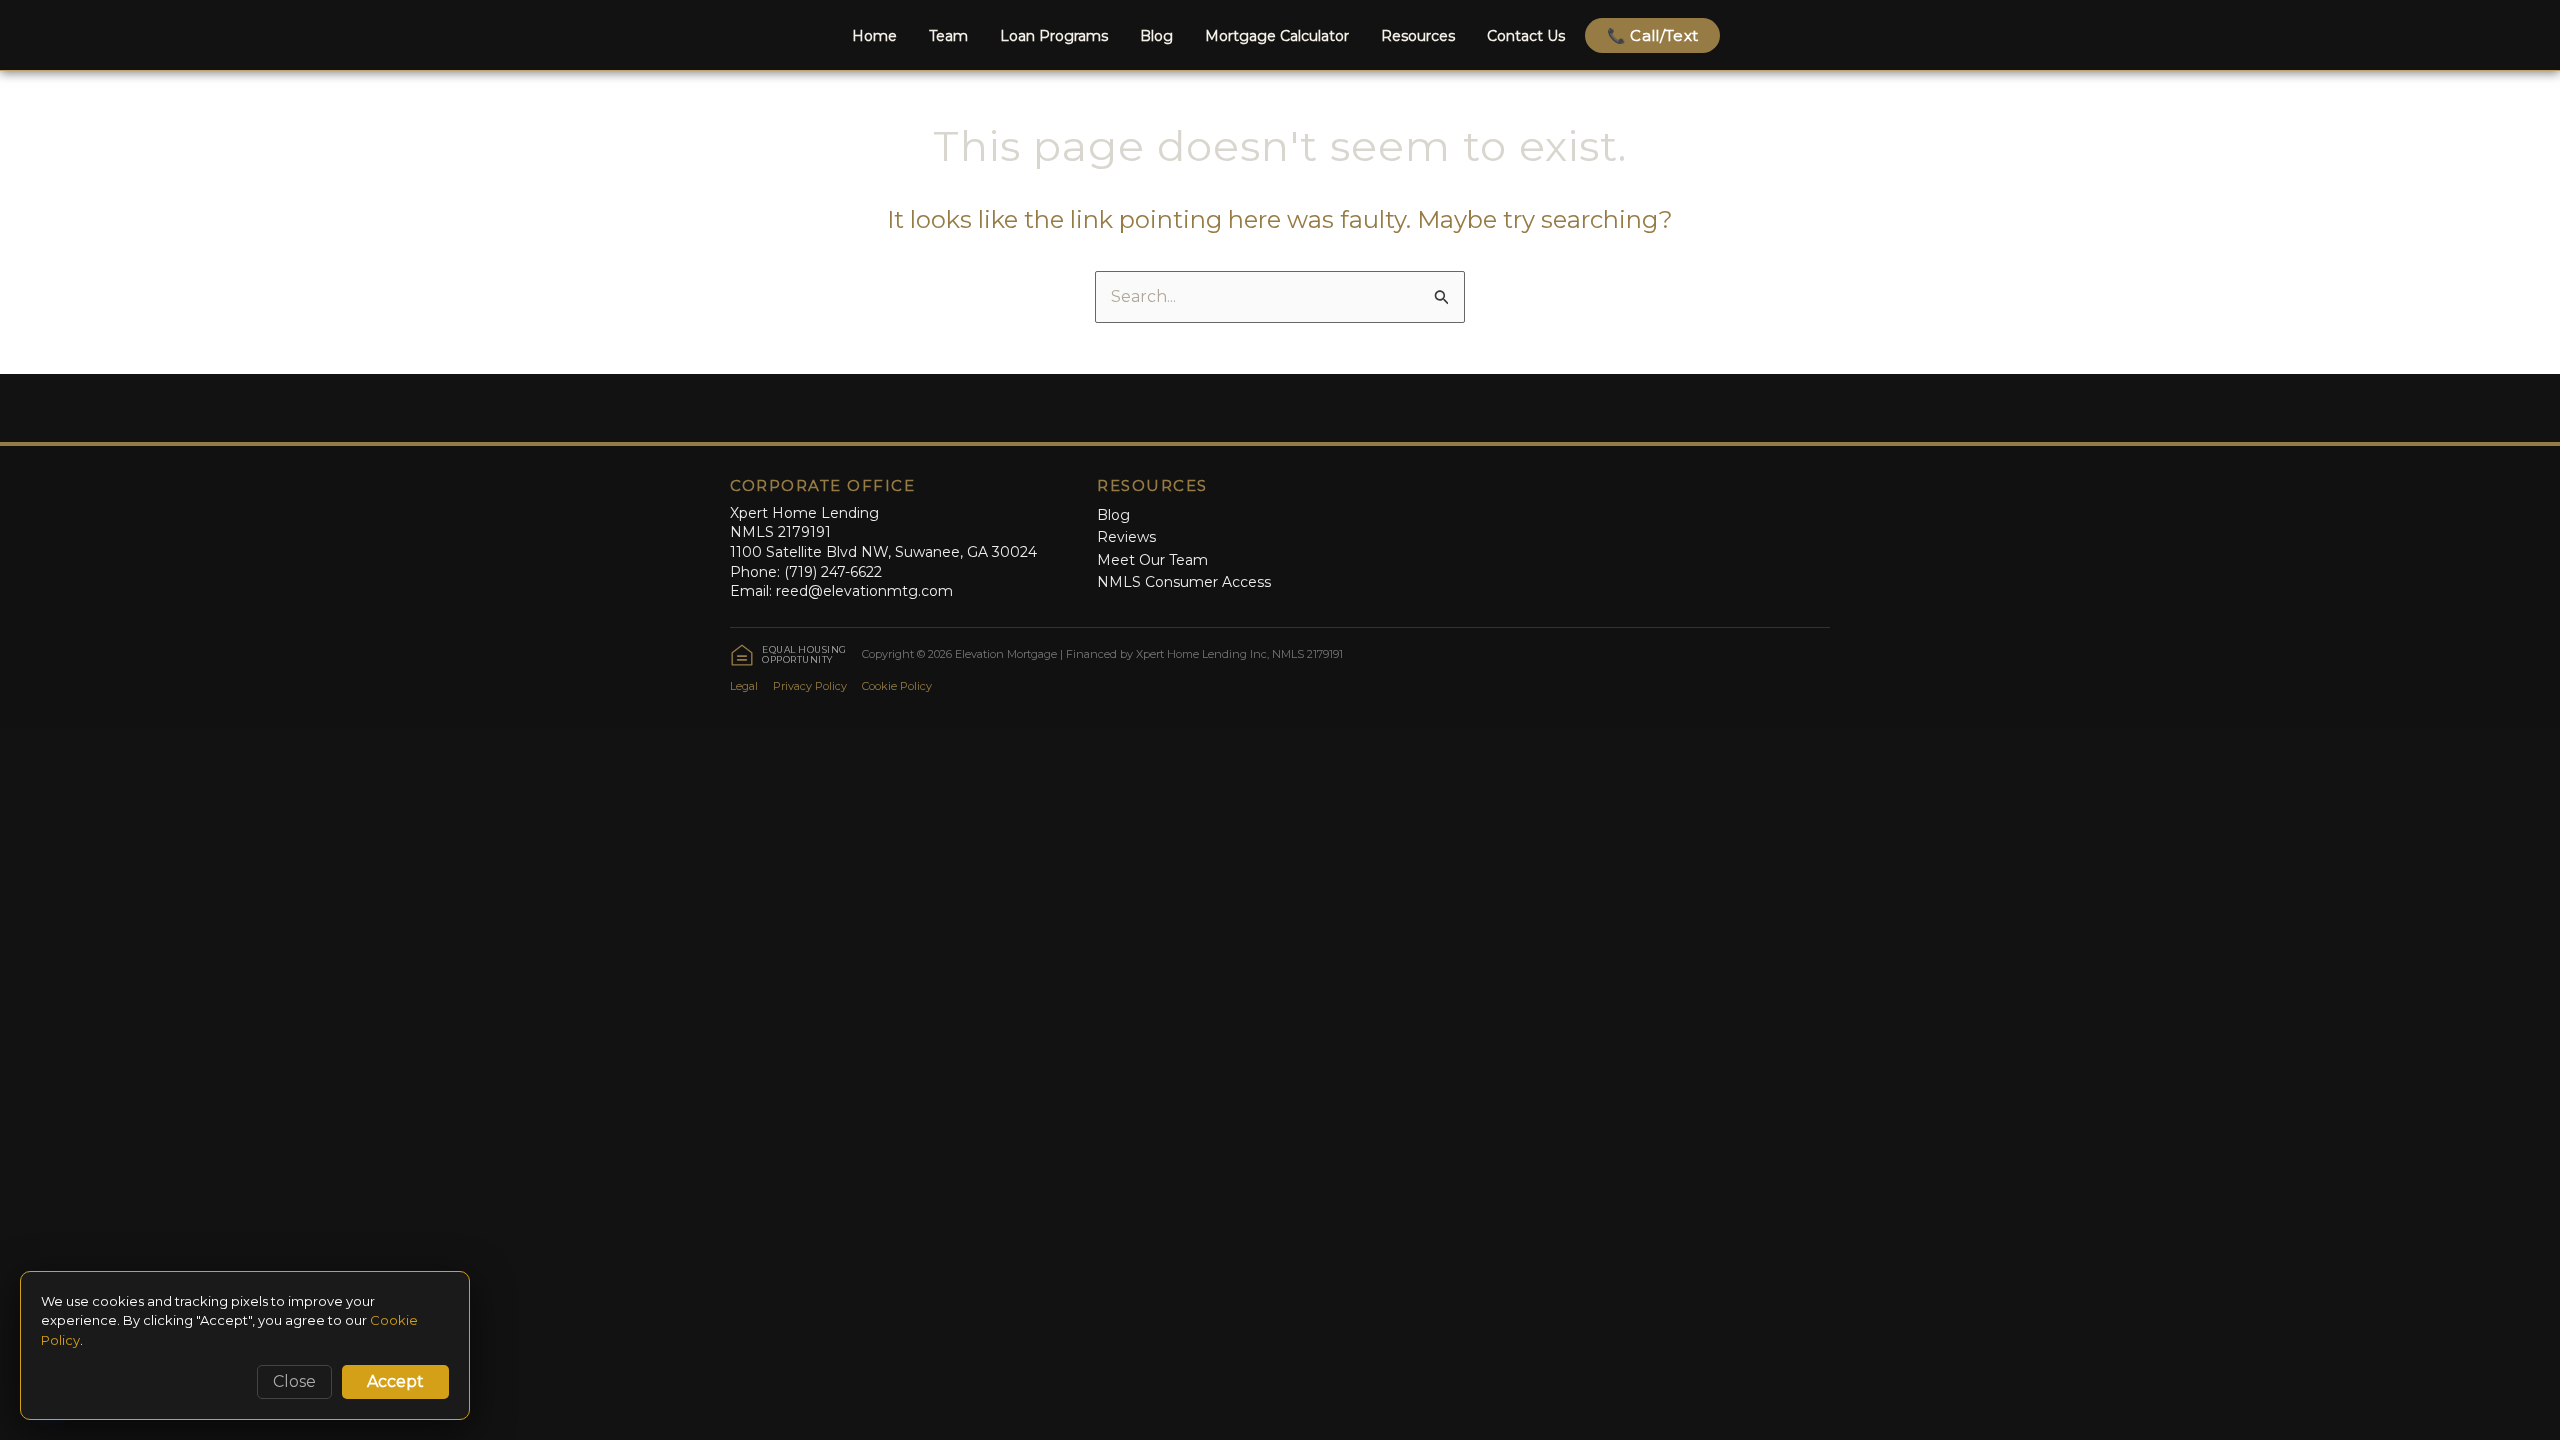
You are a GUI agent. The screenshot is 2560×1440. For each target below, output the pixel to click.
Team (948, 36)
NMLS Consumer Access (1184, 582)
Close (294, 1381)
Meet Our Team (1152, 560)
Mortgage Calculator (1277, 36)
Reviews (1126, 537)
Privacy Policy (810, 686)
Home (874, 36)
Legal (744, 686)
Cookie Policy (897, 686)
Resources (1418, 36)
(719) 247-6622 (833, 572)
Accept (395, 1381)
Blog (1156, 36)
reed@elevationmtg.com (864, 591)
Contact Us (1526, 36)
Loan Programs (1054, 36)
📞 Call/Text (1652, 35)
